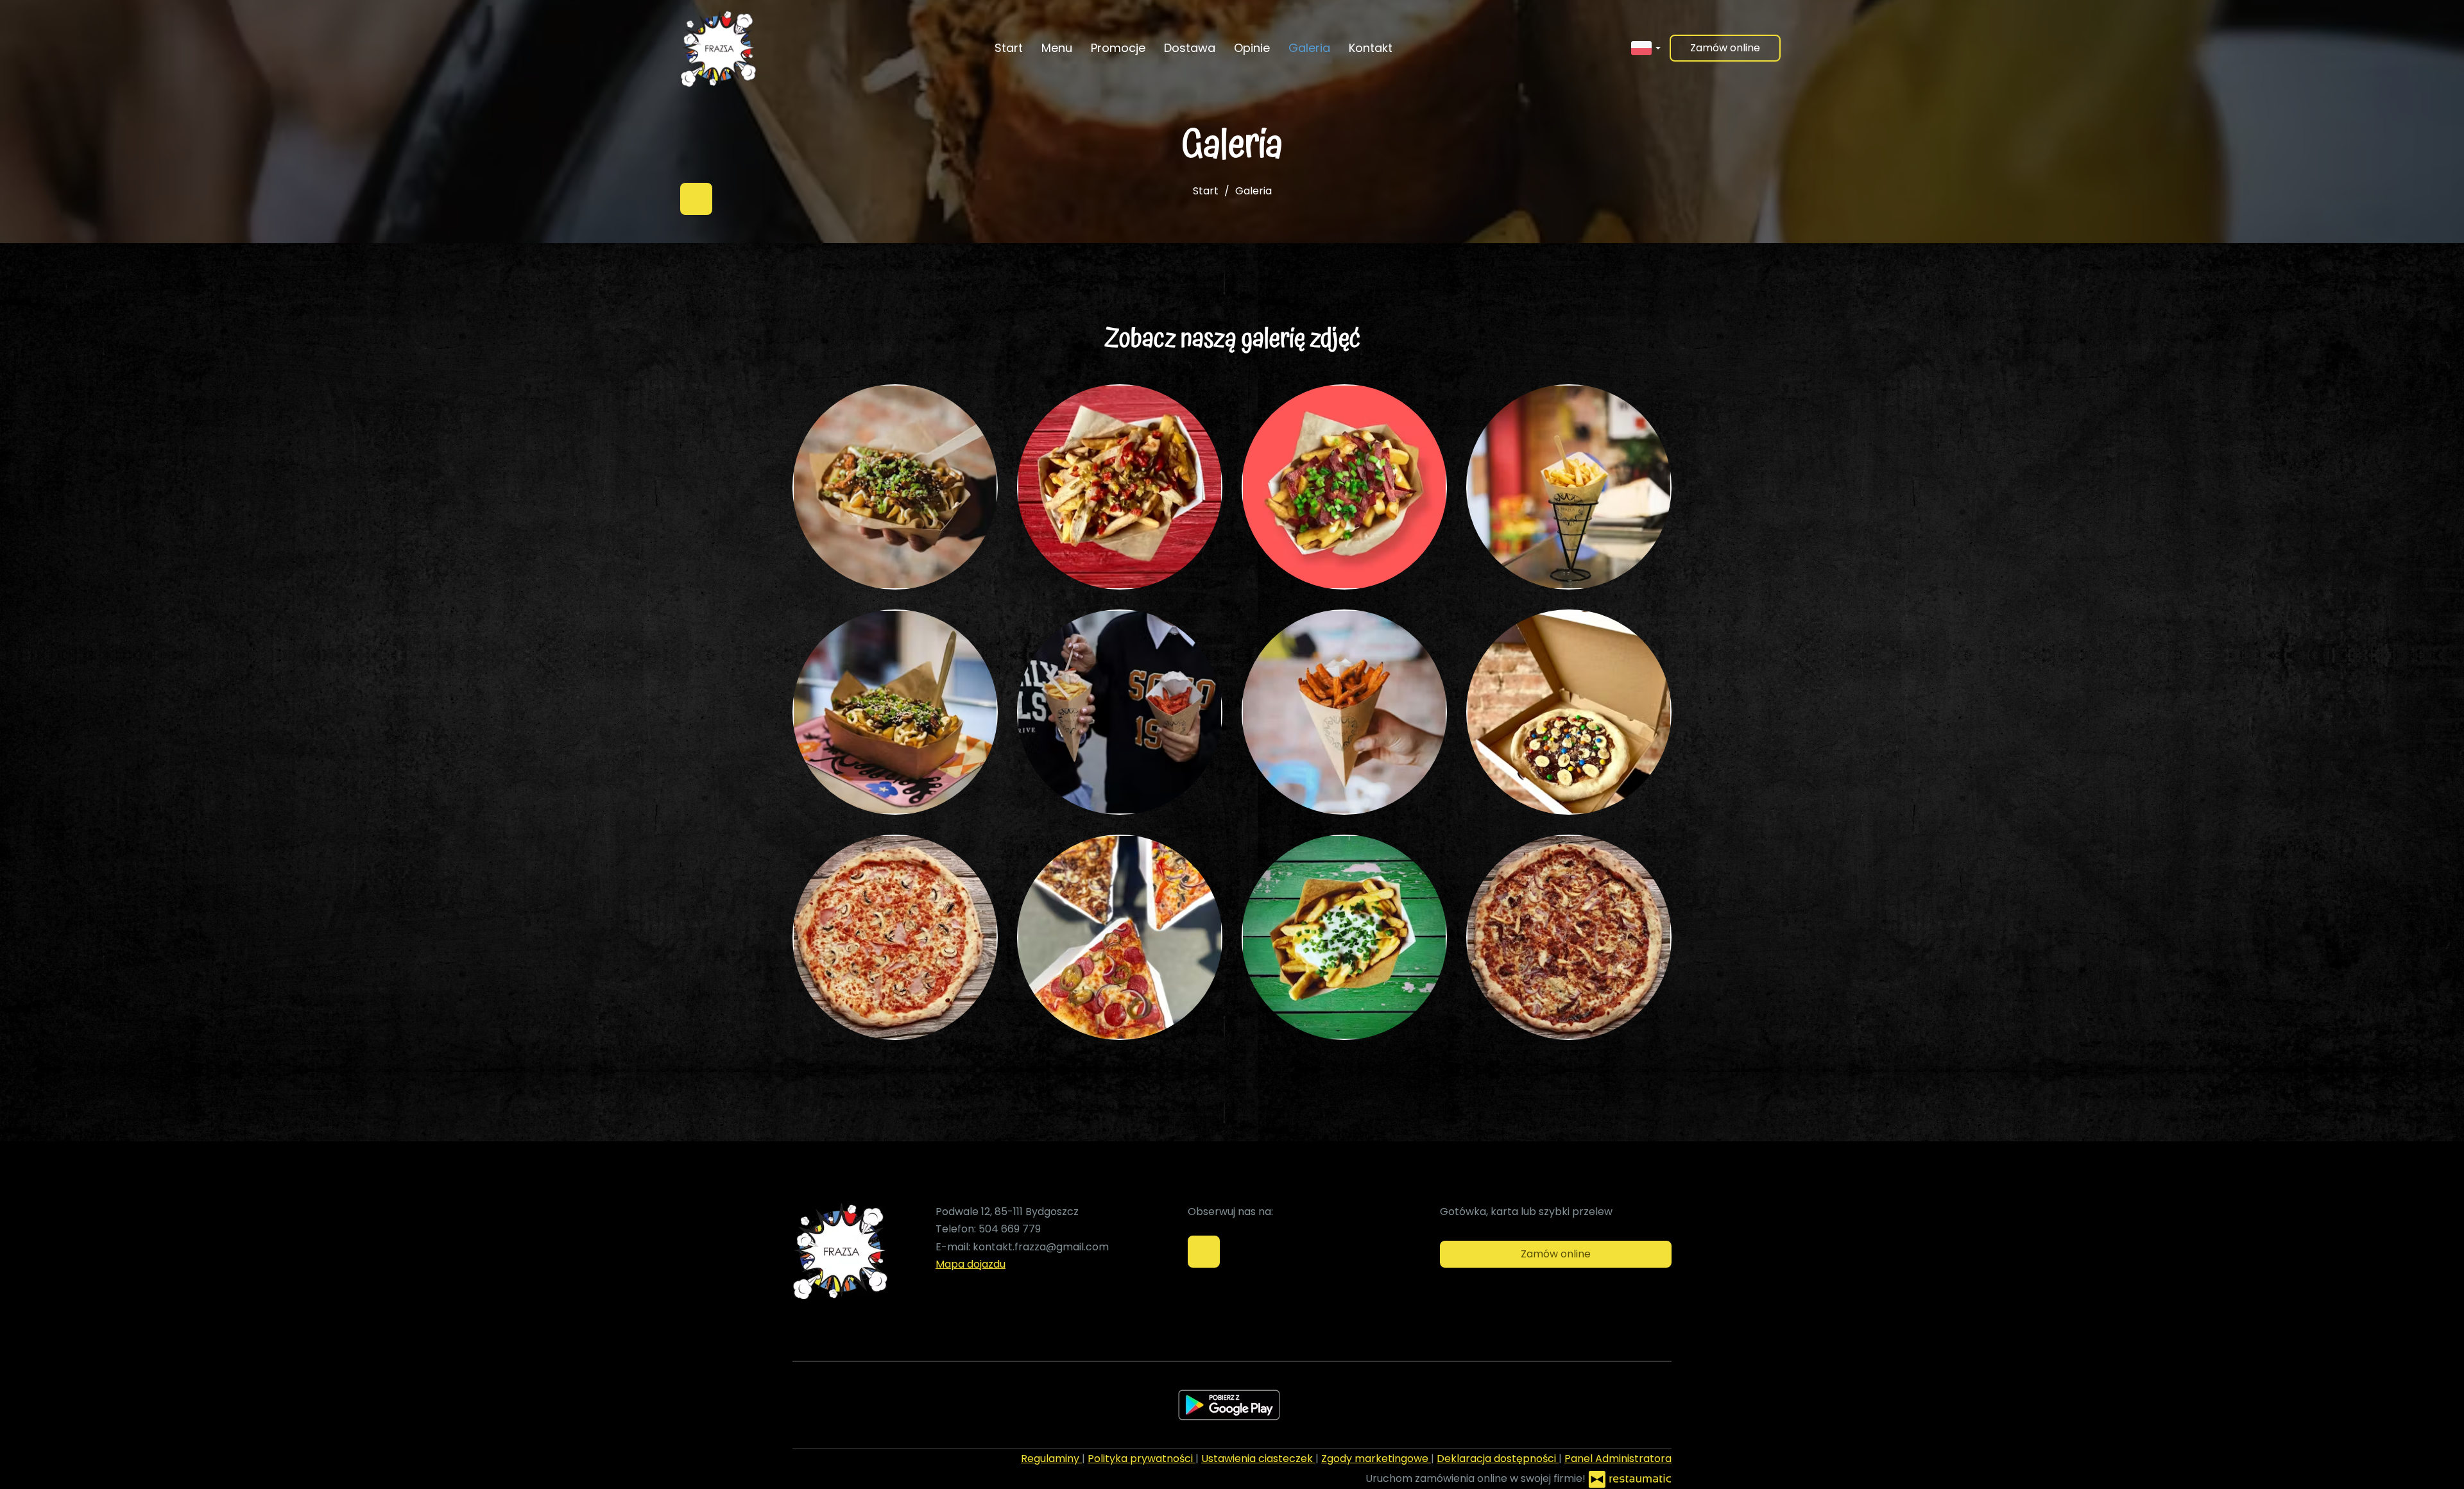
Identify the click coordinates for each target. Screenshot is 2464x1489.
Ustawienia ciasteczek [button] (1258, 1459)
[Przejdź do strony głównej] (718, 48)
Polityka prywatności (1142, 1459)
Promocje (1118, 48)
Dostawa (1190, 48)
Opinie (1252, 48)
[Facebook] (696, 199)
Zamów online (1725, 48)
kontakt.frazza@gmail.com (1041, 1247)
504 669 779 (1010, 1229)
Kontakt (1371, 48)
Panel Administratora (1618, 1459)
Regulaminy (1051, 1459)
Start (1009, 48)
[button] (1646, 47)
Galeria (1309, 48)
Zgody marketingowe (1376, 1459)
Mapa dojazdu (971, 1264)
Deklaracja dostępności (1498, 1459)
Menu (1057, 48)
